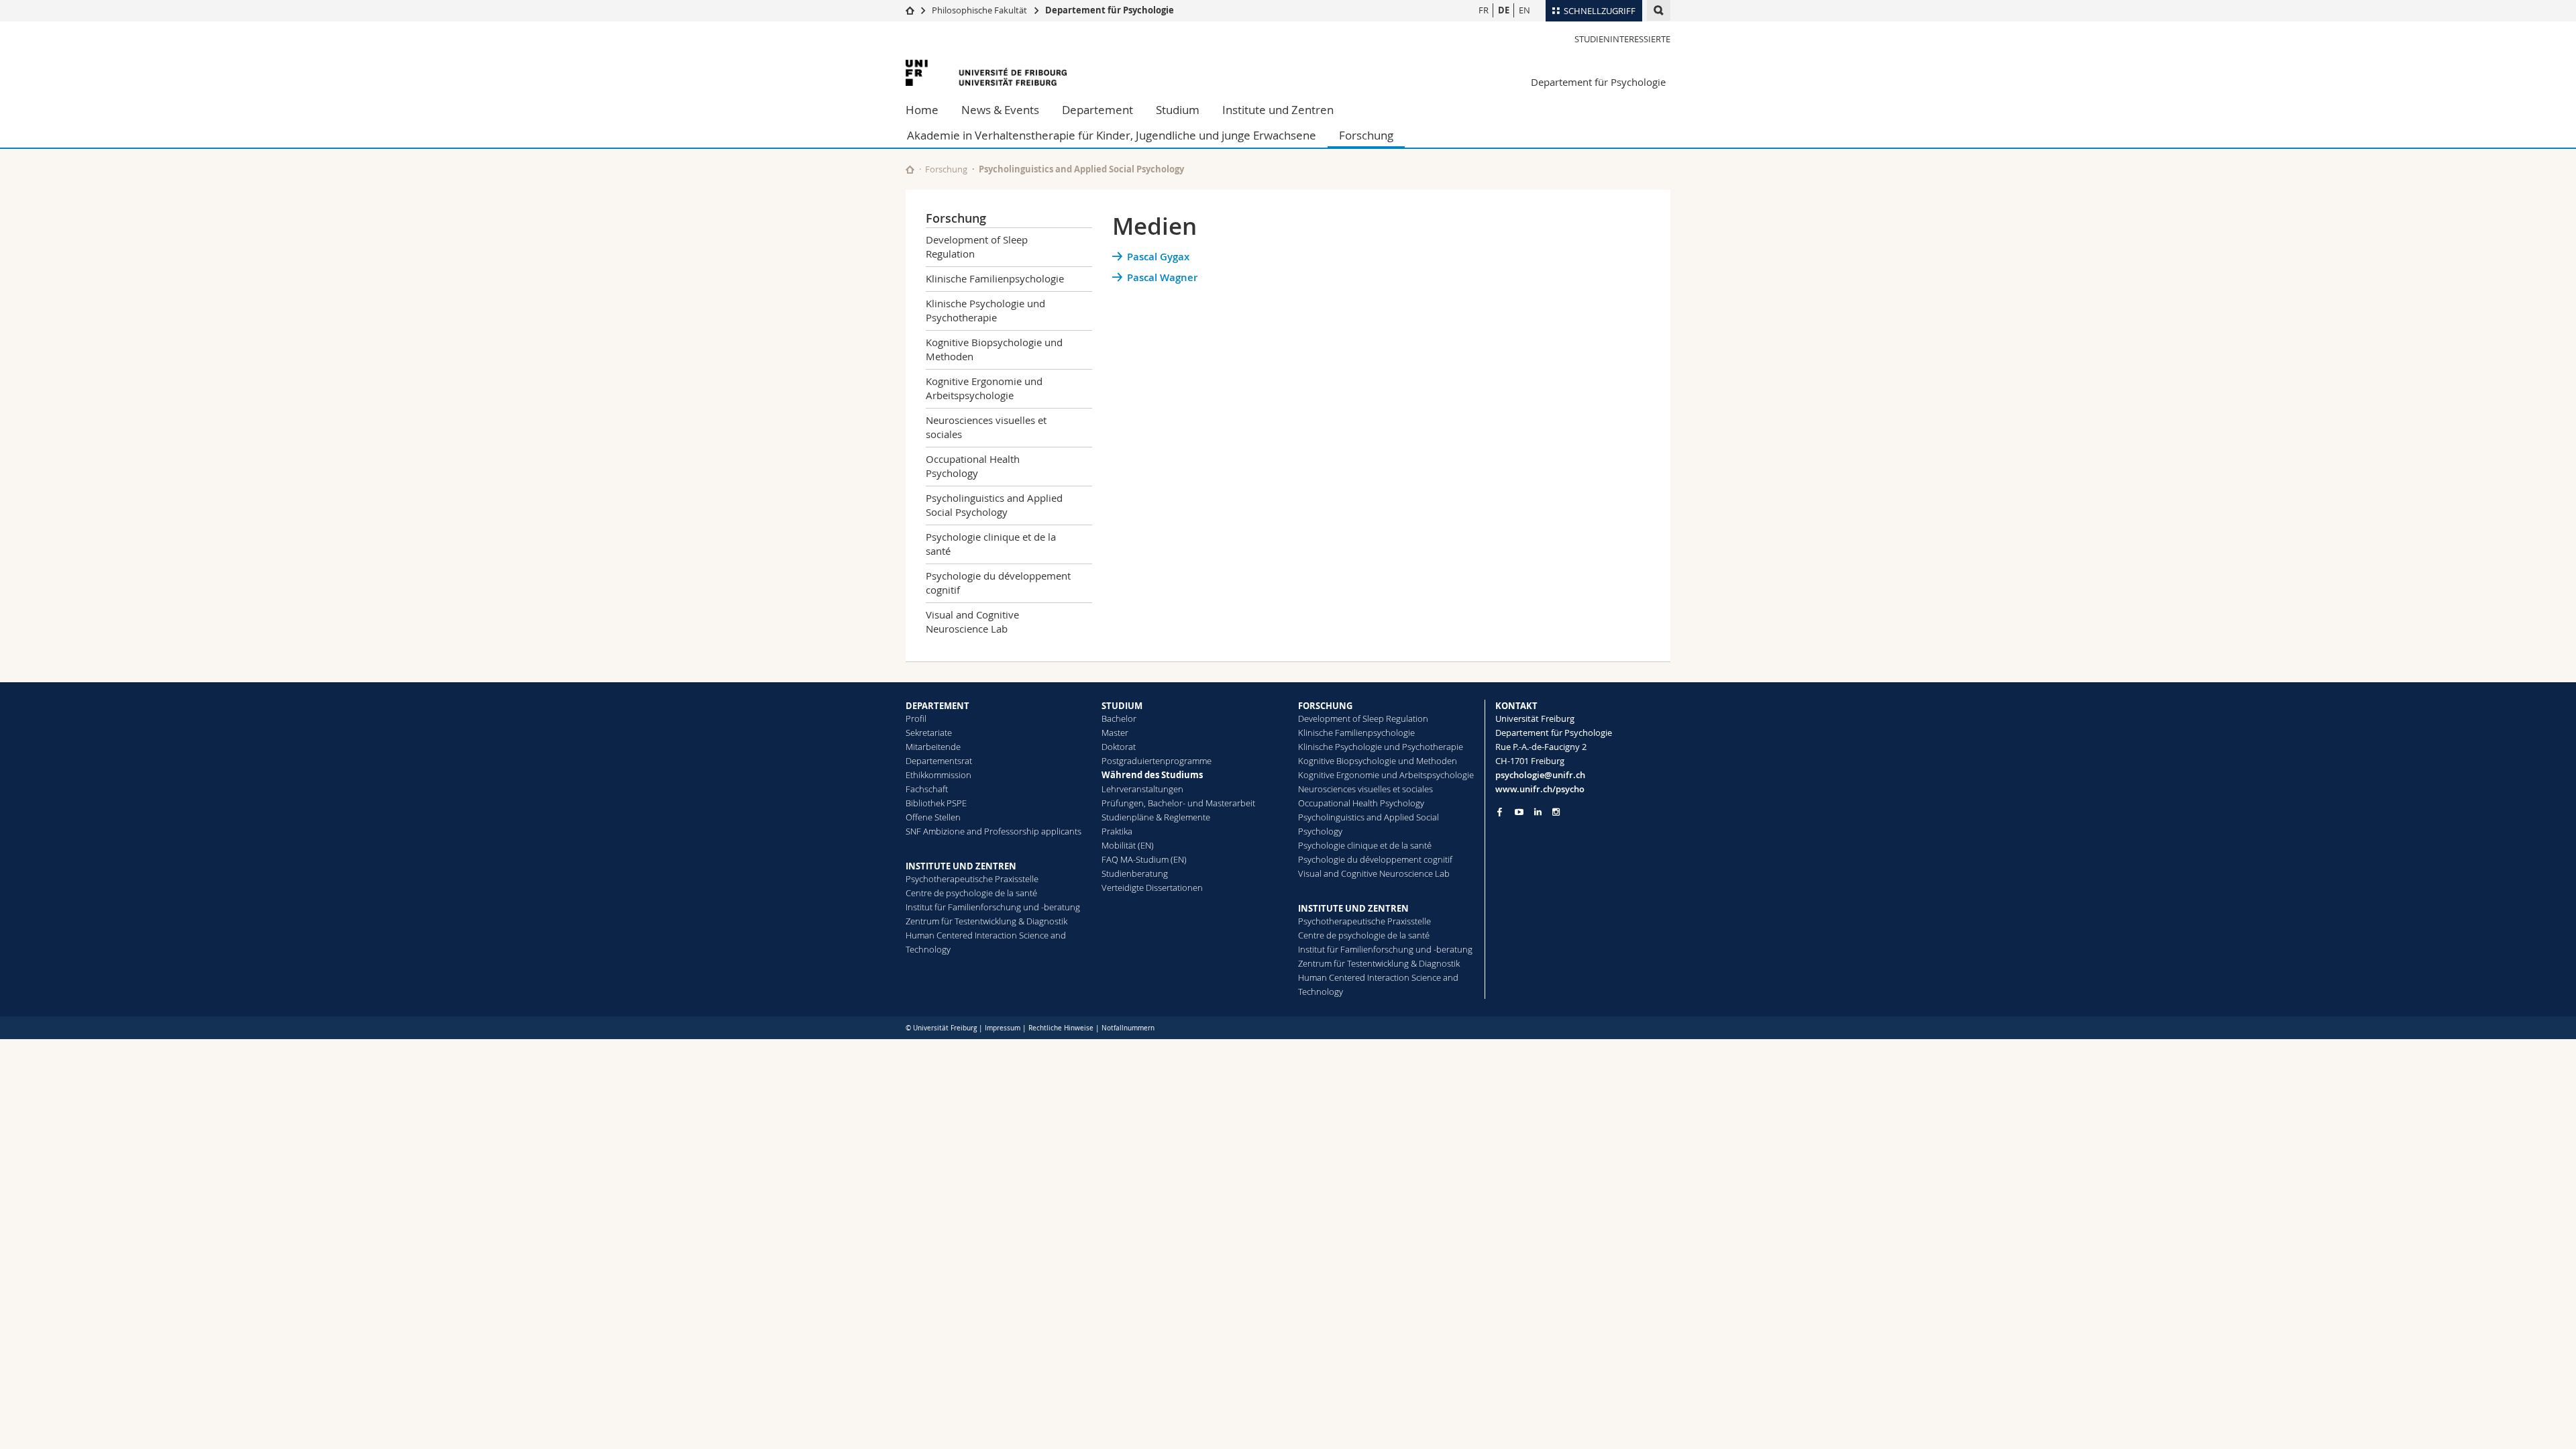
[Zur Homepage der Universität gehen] (986, 73)
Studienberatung (1135, 873)
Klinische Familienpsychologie (995, 278)
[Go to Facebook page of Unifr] (1500, 812)
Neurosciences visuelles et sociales (986, 427)
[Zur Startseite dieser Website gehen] (910, 169)
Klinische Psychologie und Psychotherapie (985, 310)
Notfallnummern (1128, 1028)
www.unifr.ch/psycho (1540, 789)
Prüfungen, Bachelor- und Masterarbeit (1178, 803)
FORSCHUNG (1325, 706)
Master (1115, 733)
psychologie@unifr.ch (1540, 775)
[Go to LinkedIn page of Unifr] (1538, 812)
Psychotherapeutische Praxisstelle (972, 879)
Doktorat (1119, 747)
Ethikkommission (938, 775)
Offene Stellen (933, 817)
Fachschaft (927, 789)
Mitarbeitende (933, 747)
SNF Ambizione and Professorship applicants (994, 831)
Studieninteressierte (1622, 39)
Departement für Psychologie (1110, 10)
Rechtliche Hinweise (1061, 1028)
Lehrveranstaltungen (1142, 789)
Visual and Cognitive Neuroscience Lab (972, 622)
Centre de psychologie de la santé (971, 893)
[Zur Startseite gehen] (910, 10)
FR (1484, 10)
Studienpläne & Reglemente (1156, 817)
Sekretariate (929, 733)
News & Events (1000, 110)
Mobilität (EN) (1128, 845)
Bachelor (1119, 718)
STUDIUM (1122, 706)
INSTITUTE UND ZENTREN (961, 866)
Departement (1097, 110)
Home (922, 110)
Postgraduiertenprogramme (1157, 761)
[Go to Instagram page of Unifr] (1556, 812)
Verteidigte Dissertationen (1152, 888)
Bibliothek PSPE (936, 803)
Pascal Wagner (1162, 277)
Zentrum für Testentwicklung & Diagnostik (986, 921)
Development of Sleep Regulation (977, 247)
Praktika (1117, 831)
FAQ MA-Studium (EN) (1144, 859)
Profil (916, 718)
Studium (1178, 110)
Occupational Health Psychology (973, 466)
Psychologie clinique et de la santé (991, 544)
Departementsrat (939, 761)
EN (1524, 10)
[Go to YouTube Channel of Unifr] (1519, 812)
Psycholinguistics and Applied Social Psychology (1081, 169)
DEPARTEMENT (937, 706)
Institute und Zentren (1278, 110)
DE (1504, 10)
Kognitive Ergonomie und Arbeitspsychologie (984, 388)
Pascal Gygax (1158, 257)
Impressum (1003, 1028)
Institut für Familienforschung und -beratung (993, 907)
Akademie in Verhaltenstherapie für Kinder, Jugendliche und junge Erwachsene (1112, 135)
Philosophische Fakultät (979, 10)
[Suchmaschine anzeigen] (1659, 10)
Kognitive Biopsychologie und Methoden (994, 349)
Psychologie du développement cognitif (998, 583)
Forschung (1366, 135)
